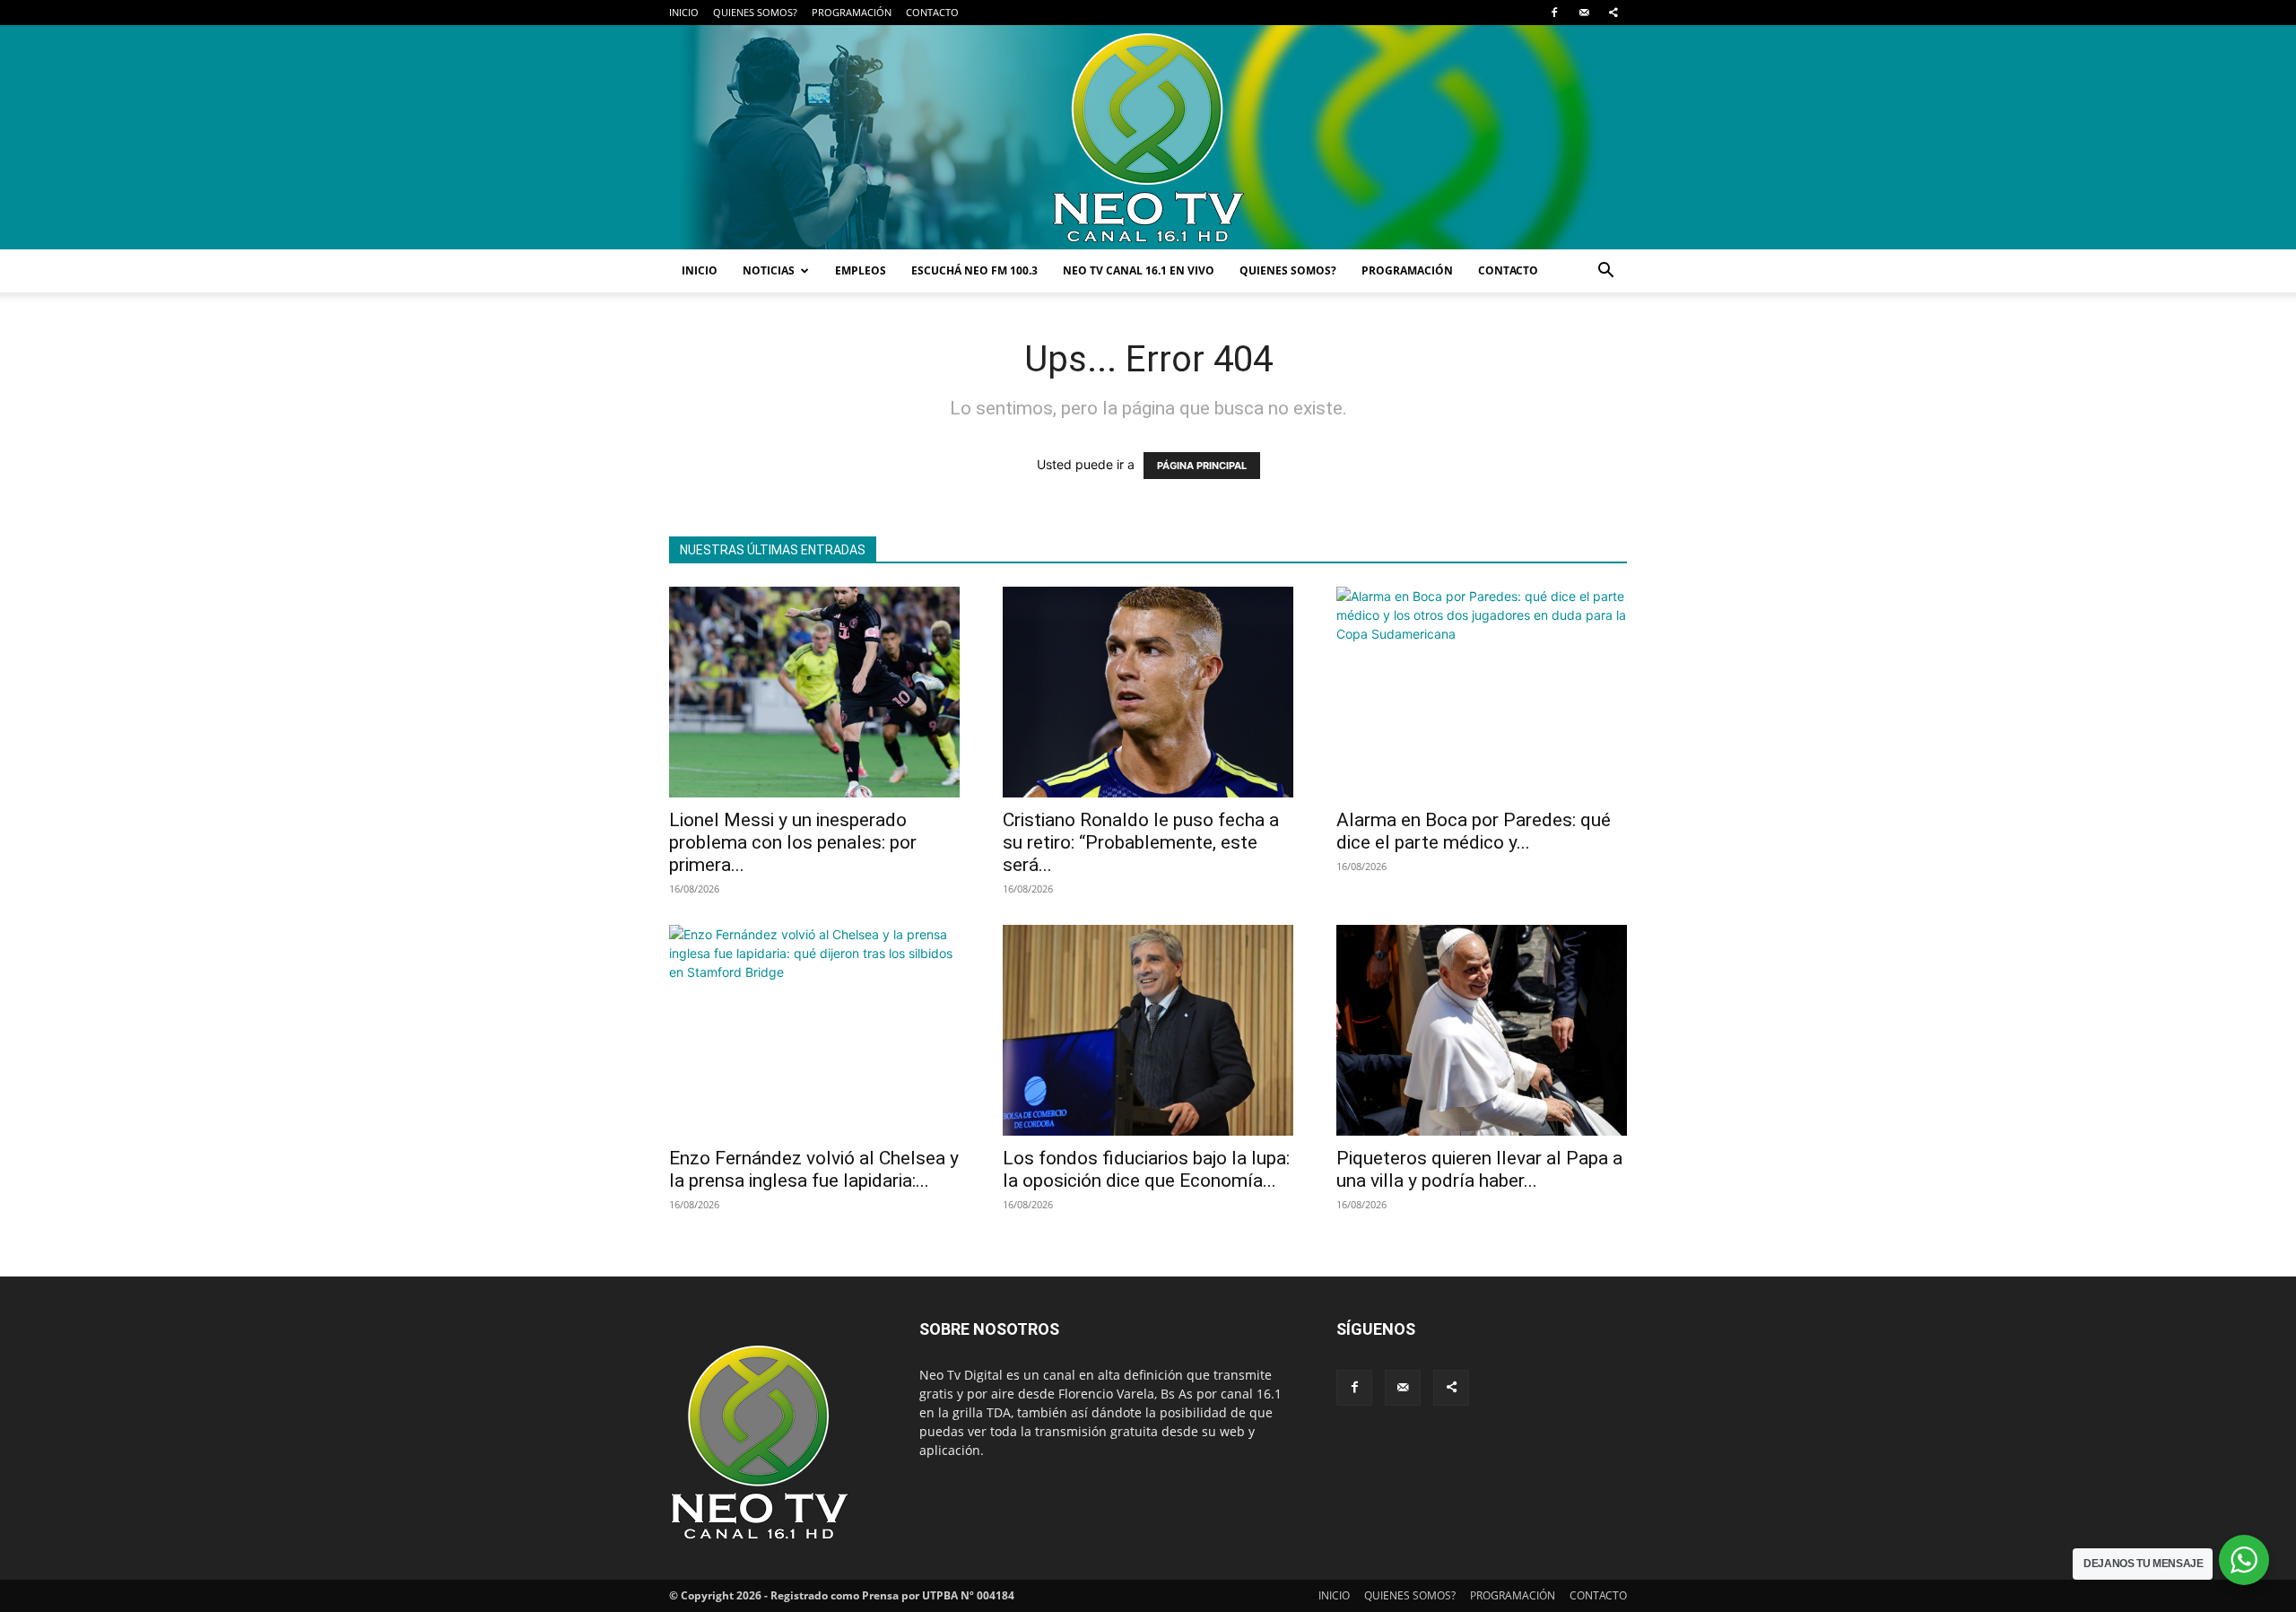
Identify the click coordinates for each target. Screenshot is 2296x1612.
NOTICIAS (769, 270)
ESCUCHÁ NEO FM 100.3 (974, 270)
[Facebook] (1554, 13)
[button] (1605, 272)
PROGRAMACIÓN (852, 12)
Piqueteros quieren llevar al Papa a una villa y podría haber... (1479, 1169)
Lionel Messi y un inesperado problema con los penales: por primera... (793, 842)
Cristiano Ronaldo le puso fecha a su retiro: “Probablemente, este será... (1141, 842)
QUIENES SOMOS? (755, 12)
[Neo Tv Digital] (1148, 137)
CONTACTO (932, 12)
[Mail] (1584, 13)
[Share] (1613, 13)
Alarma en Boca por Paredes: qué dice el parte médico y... (1474, 831)
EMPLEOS (861, 270)
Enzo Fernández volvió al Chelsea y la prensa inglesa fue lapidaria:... (814, 1169)
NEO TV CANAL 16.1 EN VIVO (1139, 270)
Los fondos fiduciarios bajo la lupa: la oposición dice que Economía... (1146, 1169)
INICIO (684, 12)
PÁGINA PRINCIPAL (1202, 466)
